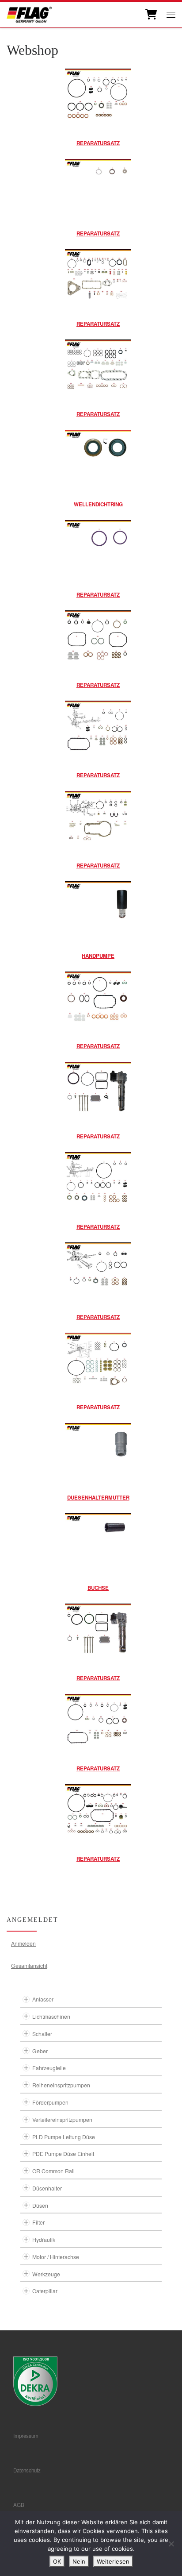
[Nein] (171, 2544)
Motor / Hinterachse (56, 2257)
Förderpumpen (50, 2102)
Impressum (26, 2436)
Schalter (42, 2034)
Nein (79, 2561)
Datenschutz (27, 2470)
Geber (40, 2051)
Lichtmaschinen (51, 2016)
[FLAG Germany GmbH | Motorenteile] (29, 13)
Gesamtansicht (29, 1965)
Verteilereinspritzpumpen (62, 2119)
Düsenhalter (47, 2188)
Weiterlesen (113, 2561)
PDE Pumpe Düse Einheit (63, 2154)
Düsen (40, 2205)
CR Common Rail (53, 2171)
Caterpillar (45, 2291)
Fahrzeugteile (49, 2068)
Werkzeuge (46, 2274)
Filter (38, 2222)
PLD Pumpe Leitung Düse (64, 2137)
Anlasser (43, 1999)
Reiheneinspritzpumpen (61, 2085)
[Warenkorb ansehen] (150, 15)
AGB (19, 2505)
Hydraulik (44, 2239)
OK (57, 2561)
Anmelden (23, 1943)
